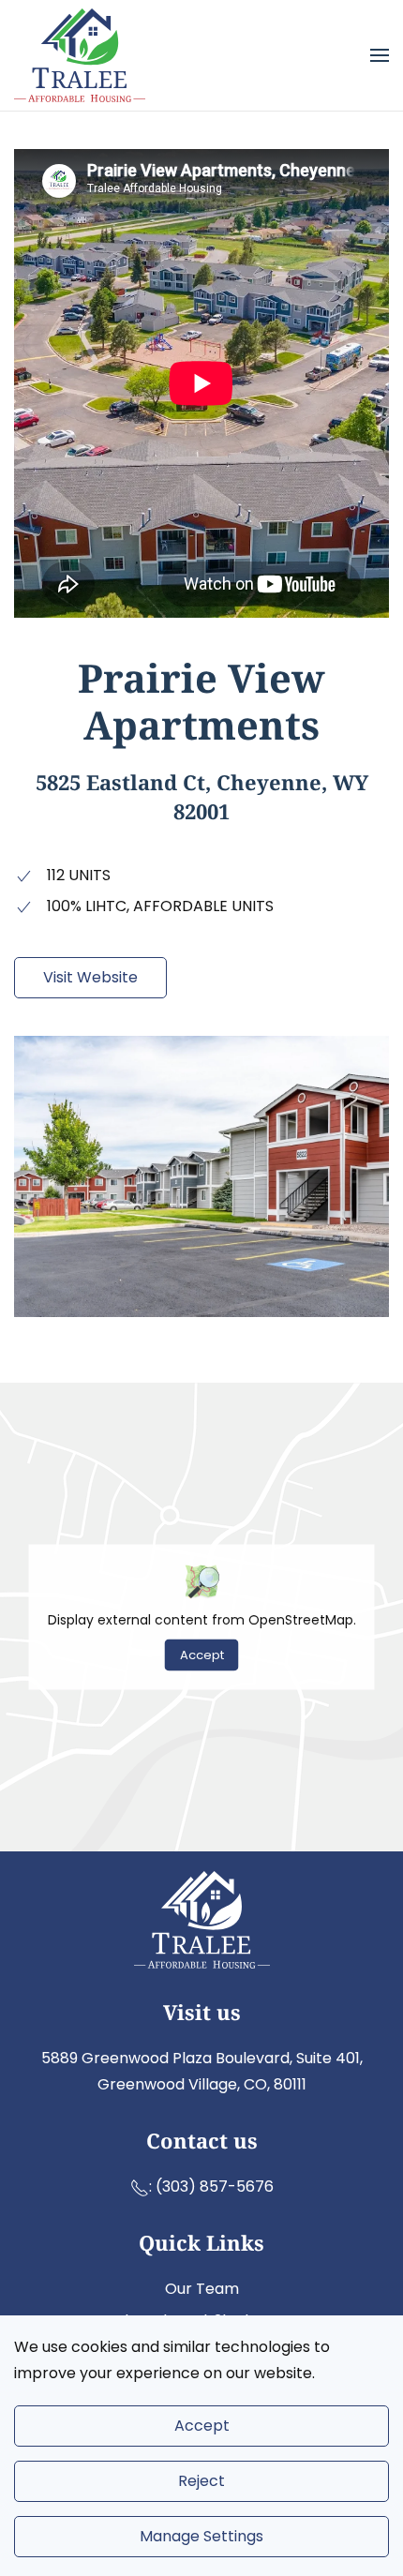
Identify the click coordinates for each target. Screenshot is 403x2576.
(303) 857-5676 (215, 2187)
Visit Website (90, 977)
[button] (380, 55)
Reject (201, 2481)
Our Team (202, 2289)
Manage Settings (201, 2536)
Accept (202, 1655)
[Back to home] (80, 55)
